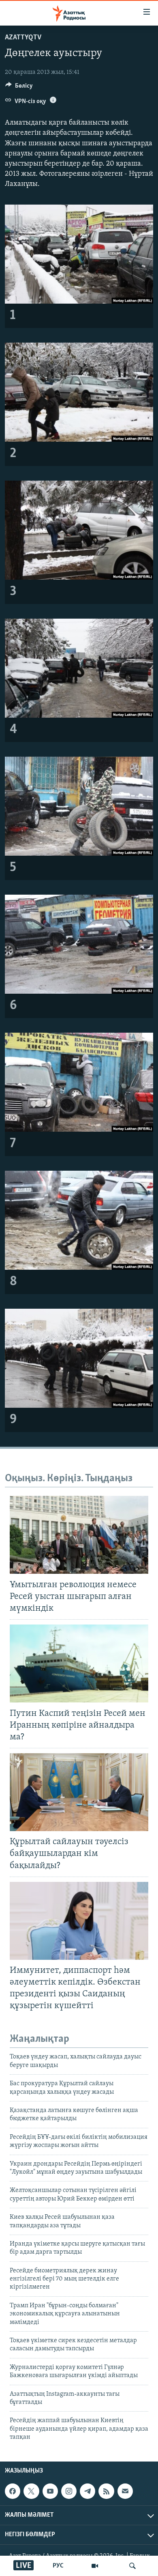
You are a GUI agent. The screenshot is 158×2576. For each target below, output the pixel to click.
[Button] (19, 88)
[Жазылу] (125, 2491)
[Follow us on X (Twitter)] (31, 2491)
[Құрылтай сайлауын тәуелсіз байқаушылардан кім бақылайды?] (79, 1792)
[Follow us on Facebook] (13, 2491)
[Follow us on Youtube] (50, 2491)
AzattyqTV (23, 38)
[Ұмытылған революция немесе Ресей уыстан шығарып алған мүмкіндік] (79, 1535)
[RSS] (106, 2491)
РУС (58, 2566)
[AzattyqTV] (95, 2566)
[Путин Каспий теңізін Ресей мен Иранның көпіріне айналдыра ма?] (79, 1663)
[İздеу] (132, 2566)
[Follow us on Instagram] (69, 2491)
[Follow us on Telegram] (88, 2491)
